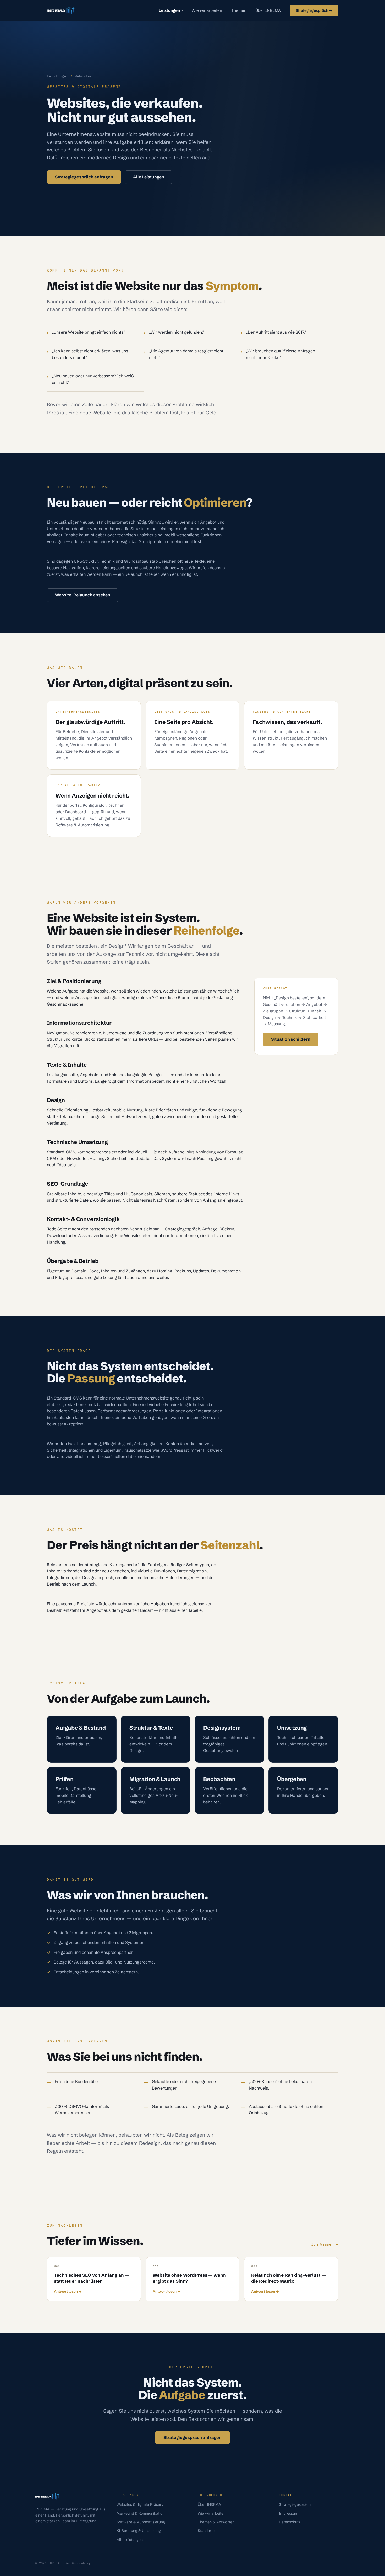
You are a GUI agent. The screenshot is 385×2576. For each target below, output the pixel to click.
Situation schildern (291, 1039)
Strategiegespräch (295, 2504)
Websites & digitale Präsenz (140, 2504)
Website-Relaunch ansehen (83, 595)
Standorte (206, 2531)
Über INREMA (268, 10)
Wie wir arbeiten (207, 10)
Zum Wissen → (325, 2244)
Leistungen (171, 10)
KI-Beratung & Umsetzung (139, 2531)
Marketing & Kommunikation (141, 2513)
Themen (239, 10)
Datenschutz (290, 2522)
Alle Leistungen (149, 177)
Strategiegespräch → (314, 10)
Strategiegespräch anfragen (84, 177)
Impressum (288, 2513)
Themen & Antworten (216, 2522)
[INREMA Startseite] (61, 10)
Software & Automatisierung (141, 2522)
